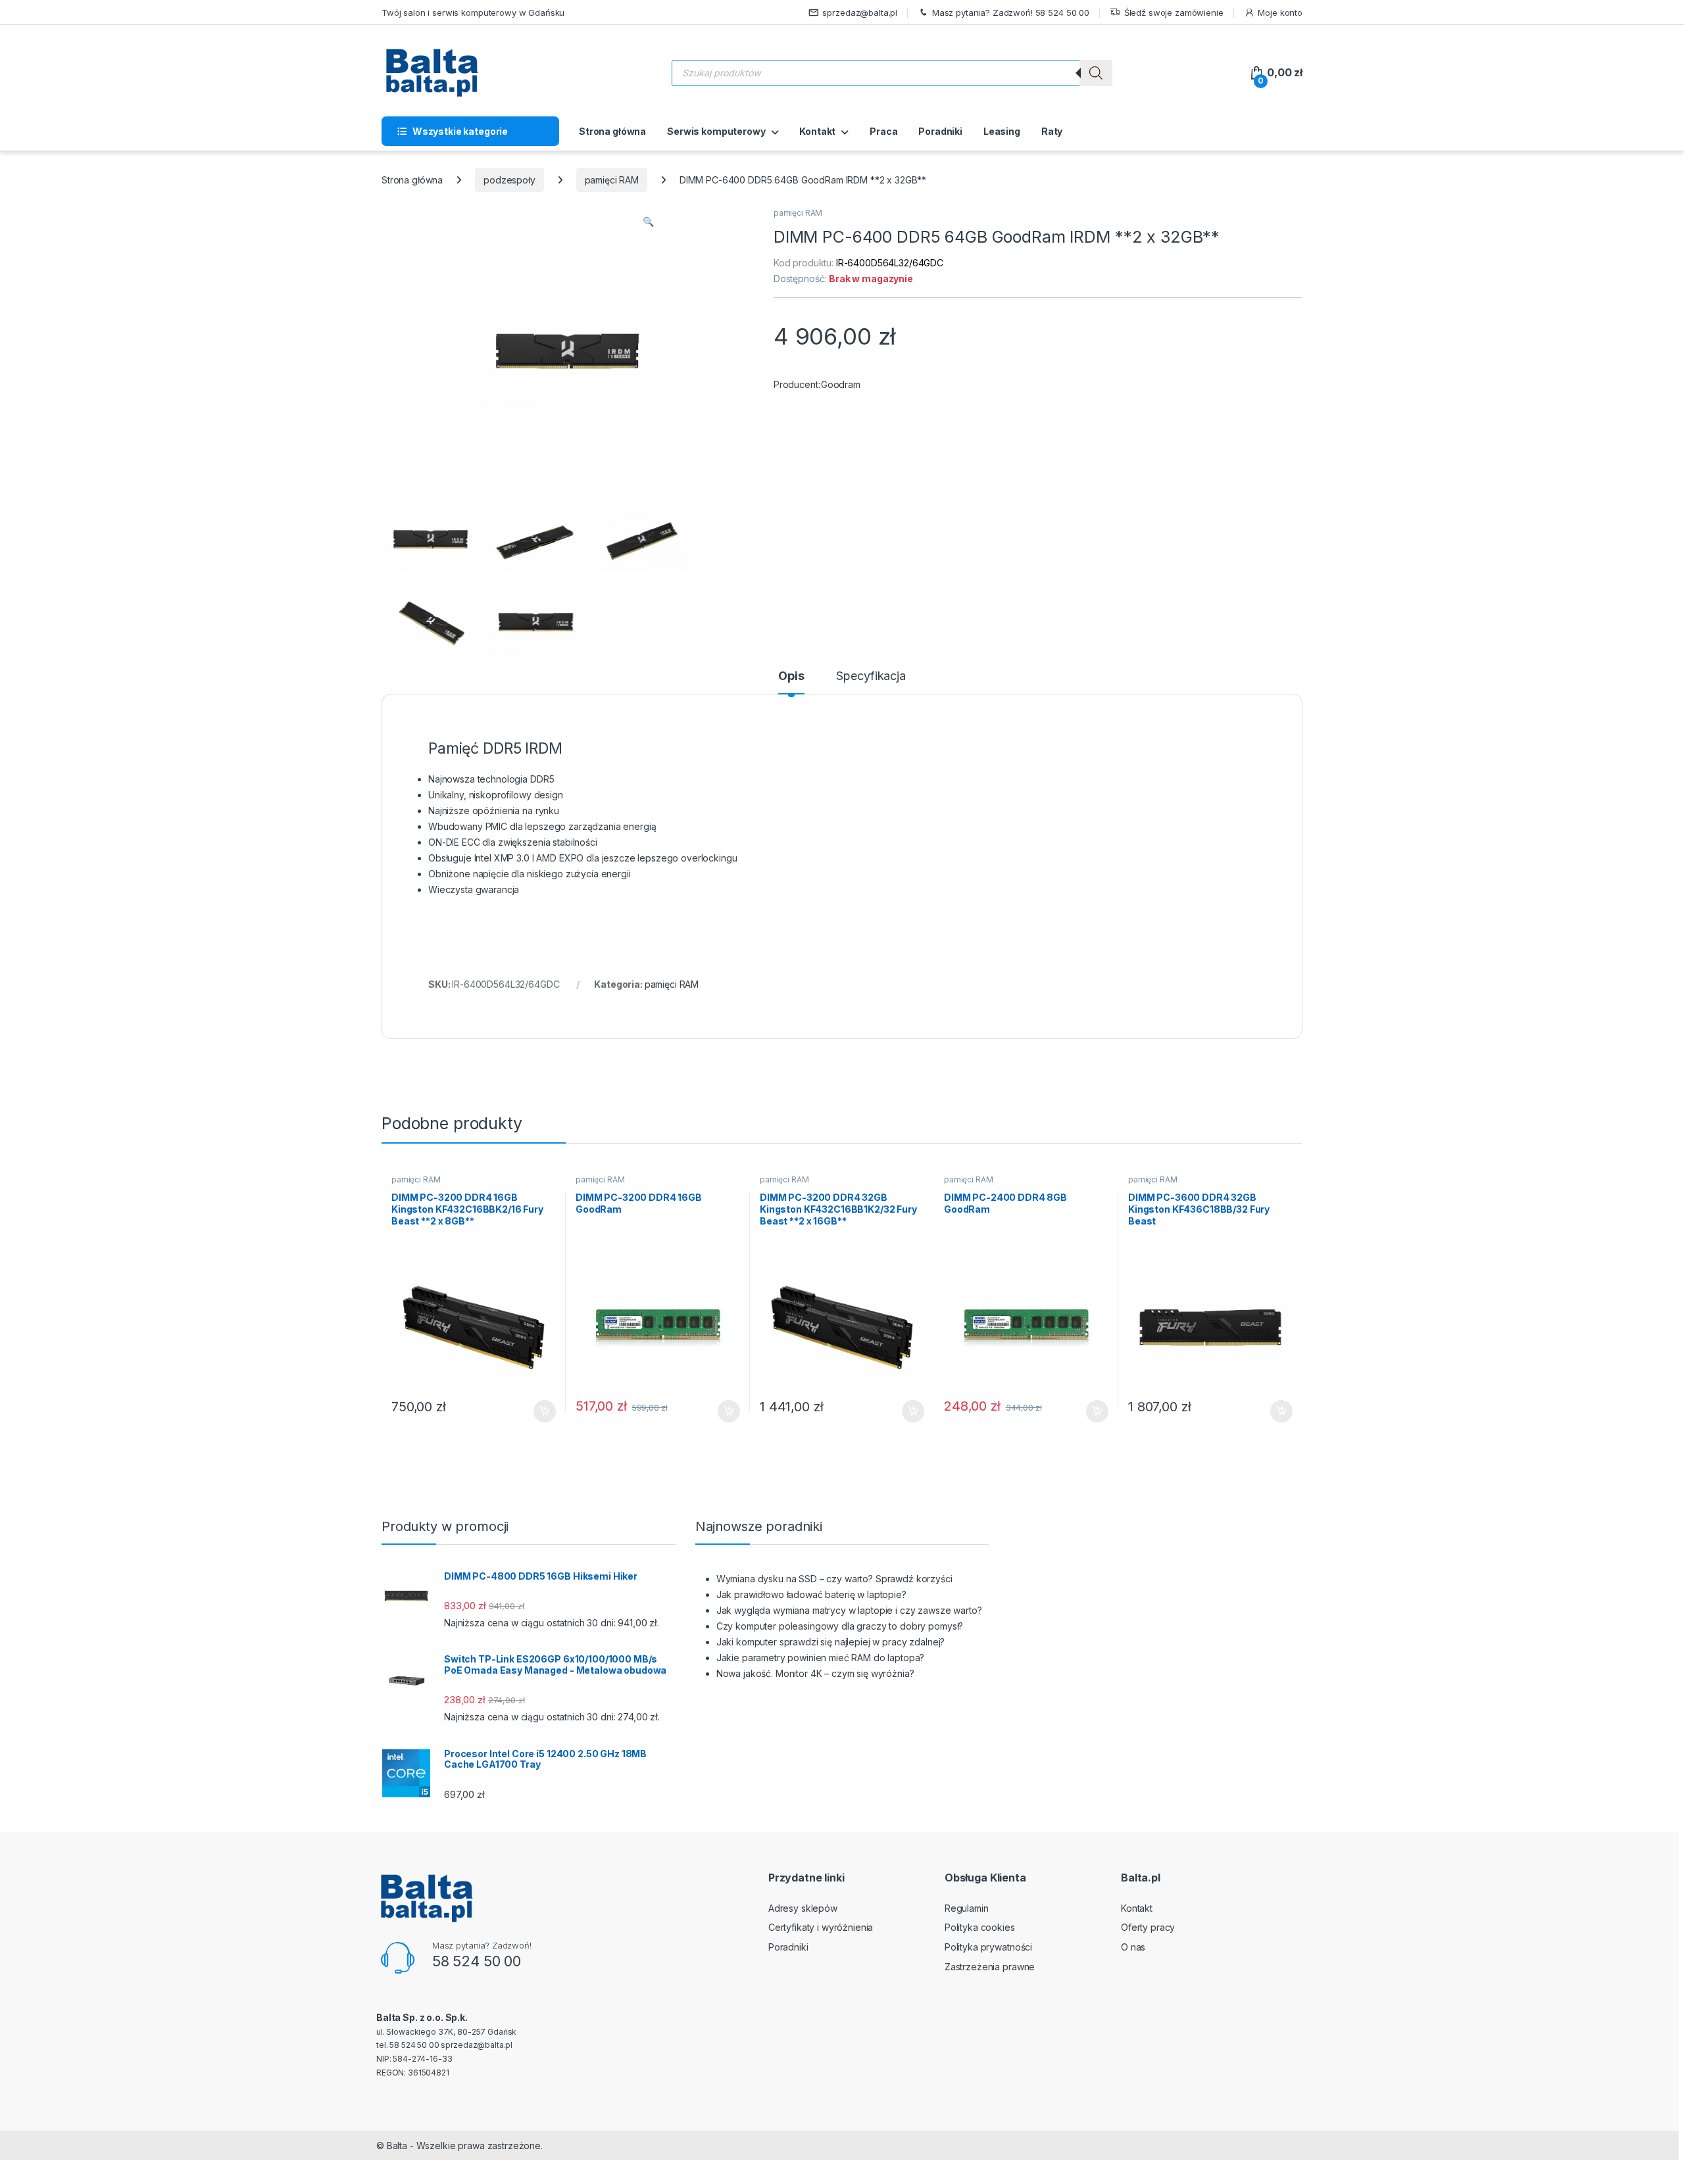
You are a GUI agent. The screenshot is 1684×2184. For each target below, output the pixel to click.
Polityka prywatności (988, 1947)
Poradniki (940, 131)
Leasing (1002, 131)
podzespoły (509, 180)
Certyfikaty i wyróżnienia (821, 1927)
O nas (1133, 1947)
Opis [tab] (791, 676)
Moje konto (1280, 12)
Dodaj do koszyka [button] (538, 1411)
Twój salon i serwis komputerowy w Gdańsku (473, 12)
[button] (648, 222)
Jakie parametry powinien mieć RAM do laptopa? (821, 1658)
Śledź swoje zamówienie (1174, 12)
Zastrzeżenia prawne (990, 1967)
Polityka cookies (980, 1927)
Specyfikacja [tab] (871, 676)
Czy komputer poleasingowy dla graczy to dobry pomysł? (840, 1626)
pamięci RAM (612, 180)
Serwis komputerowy (716, 131)
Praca (883, 131)
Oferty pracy (1148, 1927)
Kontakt (817, 131)
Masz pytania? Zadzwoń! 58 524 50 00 (1011, 12)
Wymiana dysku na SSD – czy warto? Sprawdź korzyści (834, 1579)
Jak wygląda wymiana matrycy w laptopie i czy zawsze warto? (849, 1610)
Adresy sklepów (803, 1908)
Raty (1052, 131)
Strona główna (612, 131)
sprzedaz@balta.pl (860, 12)
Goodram (841, 384)
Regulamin (967, 1908)
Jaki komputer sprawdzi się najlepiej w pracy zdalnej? (831, 1642)
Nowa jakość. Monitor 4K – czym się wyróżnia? (815, 1673)
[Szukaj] (1096, 73)
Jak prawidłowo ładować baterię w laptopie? (811, 1594)
